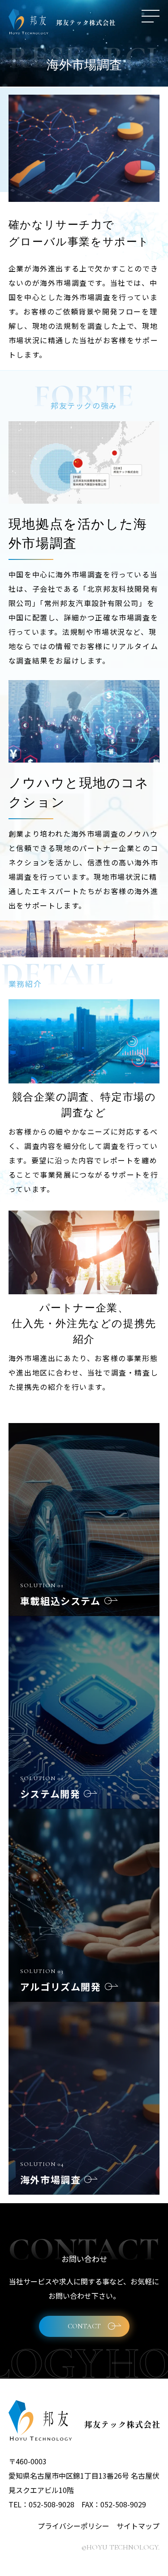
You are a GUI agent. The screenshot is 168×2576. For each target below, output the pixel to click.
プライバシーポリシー (73, 2526)
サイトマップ (138, 2526)
